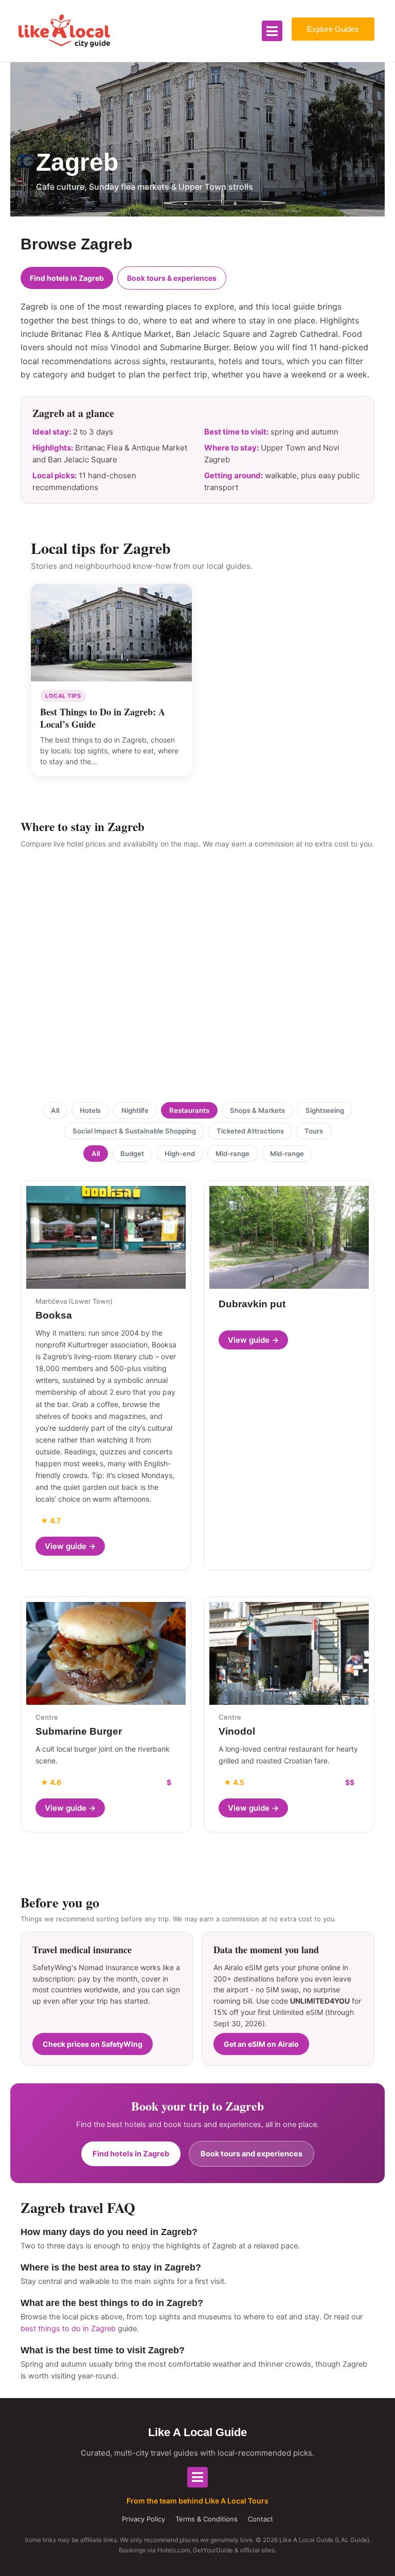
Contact (261, 2519)
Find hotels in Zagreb (67, 278)
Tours (314, 1131)
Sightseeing (325, 1110)
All (55, 1110)
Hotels (90, 1110)
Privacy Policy (143, 2519)
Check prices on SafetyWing (93, 2044)
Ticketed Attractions (250, 1131)
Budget (132, 1154)
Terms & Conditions (207, 2519)
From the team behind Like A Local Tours (197, 2501)
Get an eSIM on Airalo (261, 2044)
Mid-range (232, 1154)
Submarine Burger (79, 1731)
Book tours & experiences (172, 278)
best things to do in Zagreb (68, 2329)
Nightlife (135, 1110)
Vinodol (237, 1731)
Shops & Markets (257, 1110)
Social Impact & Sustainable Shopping (134, 1131)
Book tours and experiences (252, 2154)
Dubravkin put (252, 1304)
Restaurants (189, 1110)
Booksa (54, 1315)
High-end (180, 1154)
